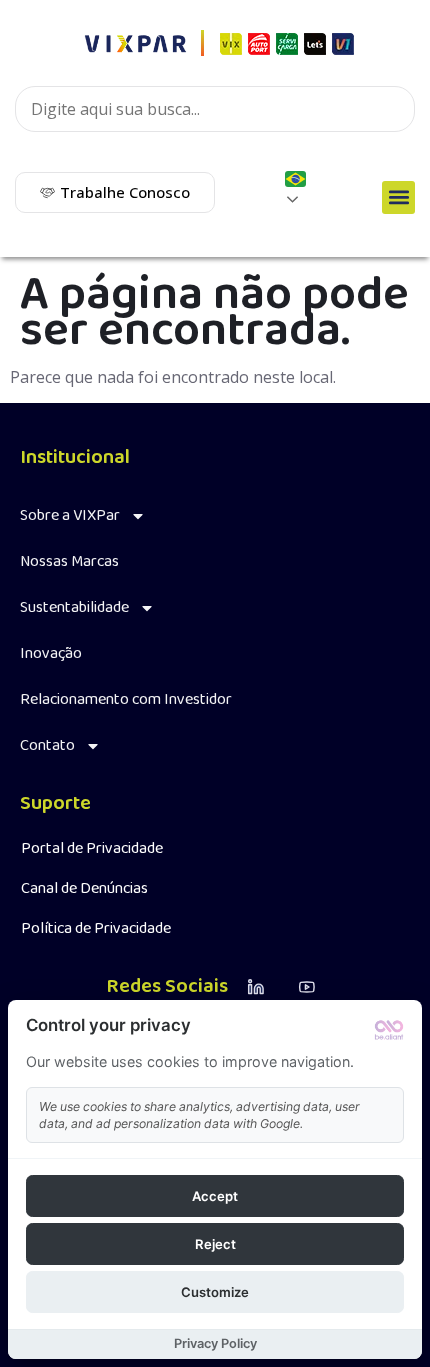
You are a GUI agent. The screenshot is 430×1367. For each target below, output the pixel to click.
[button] (398, 197)
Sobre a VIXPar (70, 515)
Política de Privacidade (96, 928)
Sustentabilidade (74, 607)
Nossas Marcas (69, 561)
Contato (47, 745)
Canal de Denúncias (84, 888)
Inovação (51, 653)
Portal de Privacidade (92, 848)
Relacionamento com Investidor (126, 699)
